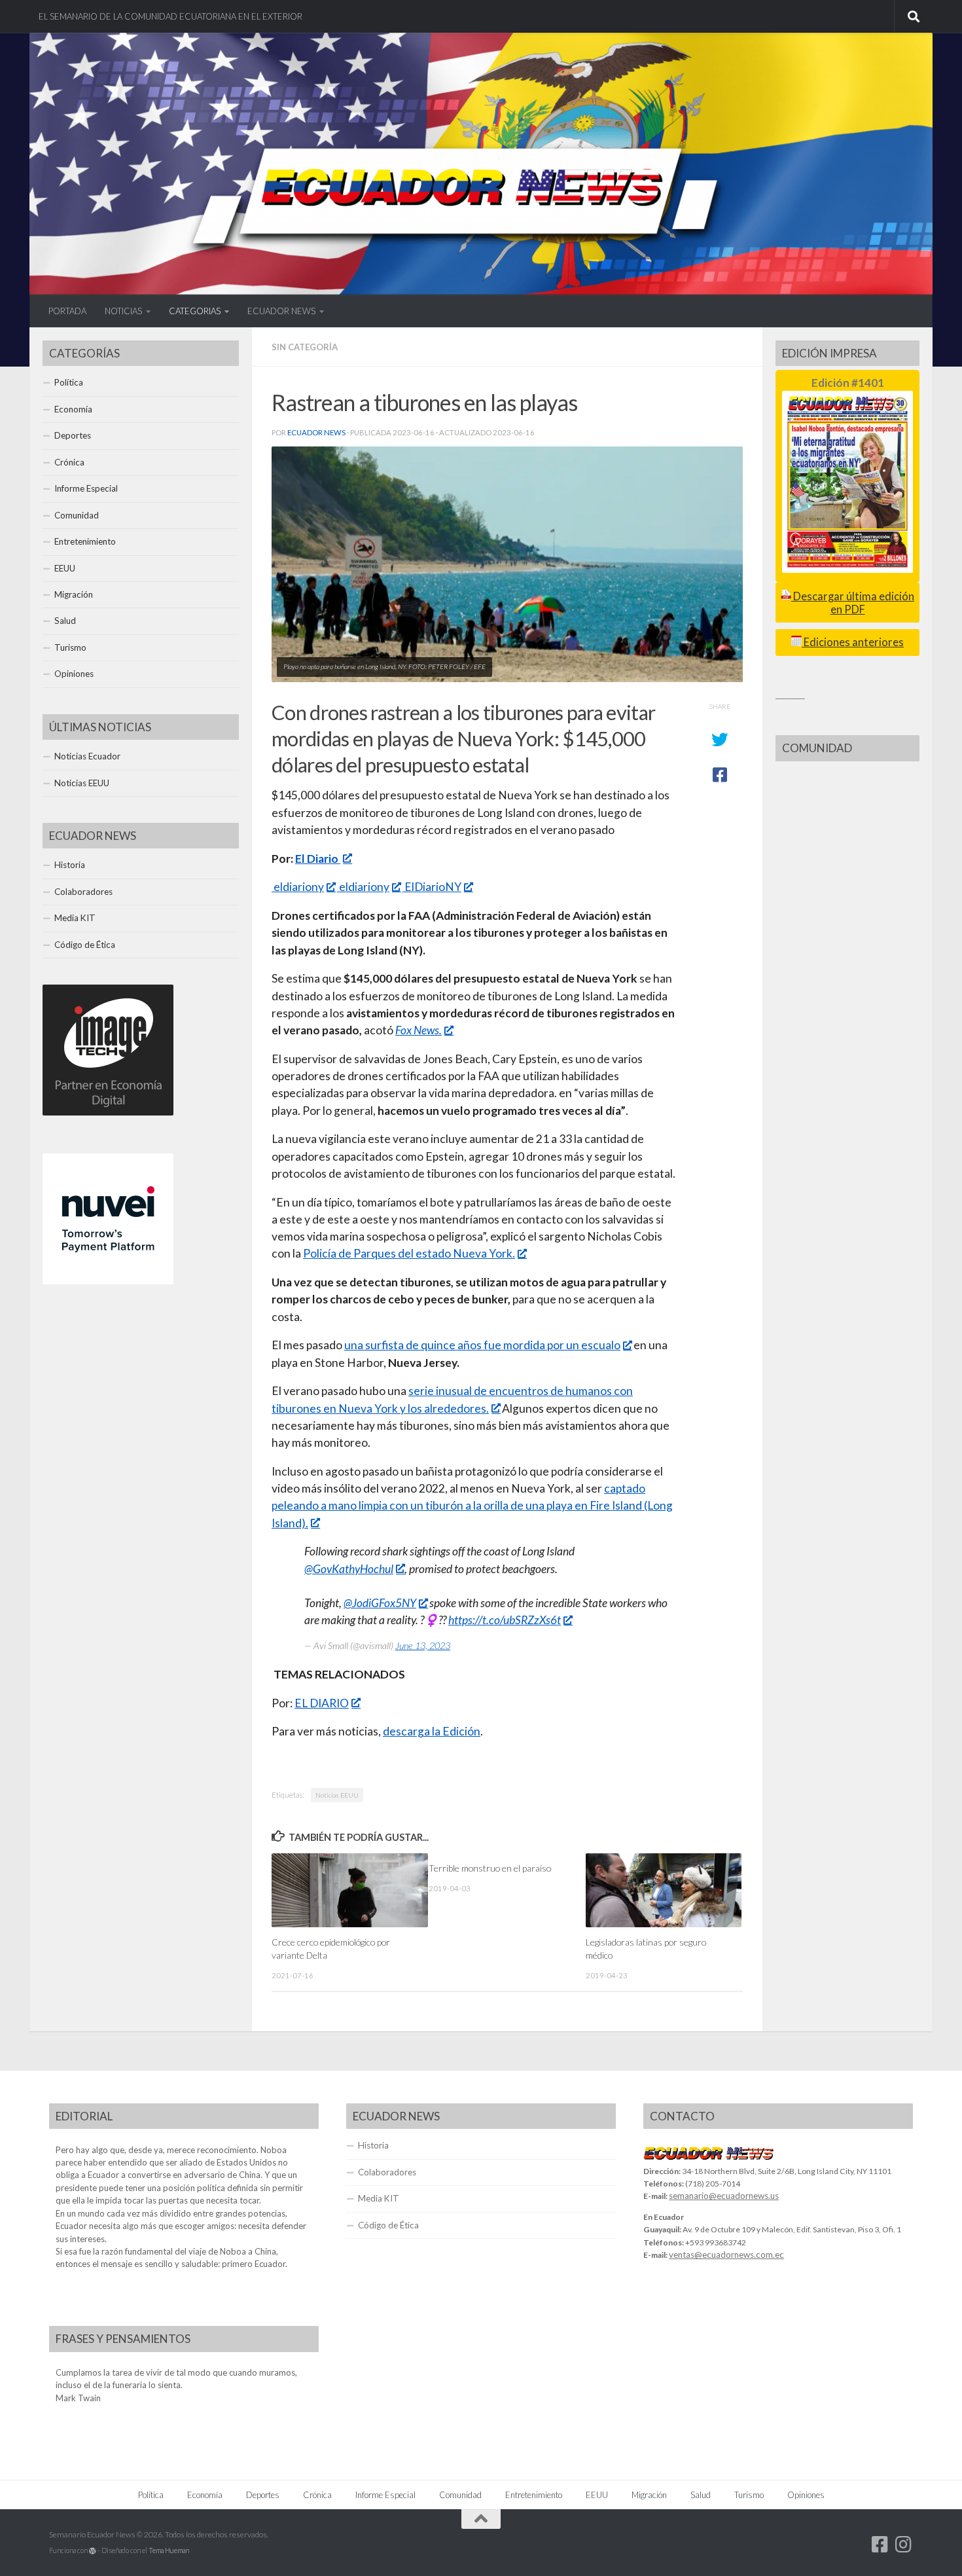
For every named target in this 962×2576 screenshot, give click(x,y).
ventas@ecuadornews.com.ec (726, 2255)
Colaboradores (83, 892)
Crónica (69, 462)
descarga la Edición (432, 1731)
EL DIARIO (322, 1703)
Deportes (73, 435)
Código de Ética (85, 945)
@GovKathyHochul (349, 1569)
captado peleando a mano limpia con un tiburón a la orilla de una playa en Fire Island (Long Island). (472, 1506)
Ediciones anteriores (853, 642)
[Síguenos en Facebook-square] (880, 2545)
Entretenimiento (85, 541)
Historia (70, 865)
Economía (73, 409)
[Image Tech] (108, 1112)
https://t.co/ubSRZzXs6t (505, 1620)
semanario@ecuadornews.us (724, 2196)
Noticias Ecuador (87, 756)
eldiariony (298, 887)
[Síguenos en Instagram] (904, 2545)
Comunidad (77, 515)
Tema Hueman (169, 2550)
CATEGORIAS (195, 311)
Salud (65, 621)
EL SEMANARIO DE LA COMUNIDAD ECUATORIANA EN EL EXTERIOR (170, 16)
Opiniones (74, 674)
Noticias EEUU (337, 1795)
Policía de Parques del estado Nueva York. (409, 1253)
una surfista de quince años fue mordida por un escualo (482, 1345)
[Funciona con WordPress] (93, 2551)
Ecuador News (316, 432)
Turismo (70, 647)
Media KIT (75, 918)
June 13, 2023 (423, 1645)
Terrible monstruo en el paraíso (490, 1868)
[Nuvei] (108, 1281)
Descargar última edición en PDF (853, 603)
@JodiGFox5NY (380, 1603)
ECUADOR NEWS (281, 311)
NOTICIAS (123, 311)
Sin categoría (305, 347)
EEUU (65, 568)
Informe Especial (86, 488)
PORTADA (67, 311)
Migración (74, 594)
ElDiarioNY (432, 887)
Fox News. (419, 1030)
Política (69, 382)
